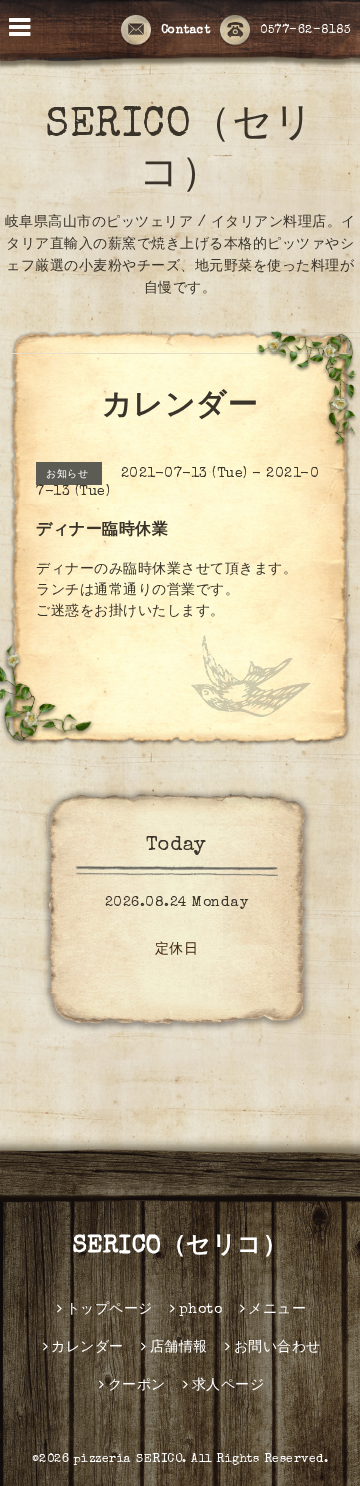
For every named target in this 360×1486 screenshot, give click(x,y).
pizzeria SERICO (128, 1460)
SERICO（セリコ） (180, 1247)
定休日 (177, 950)
